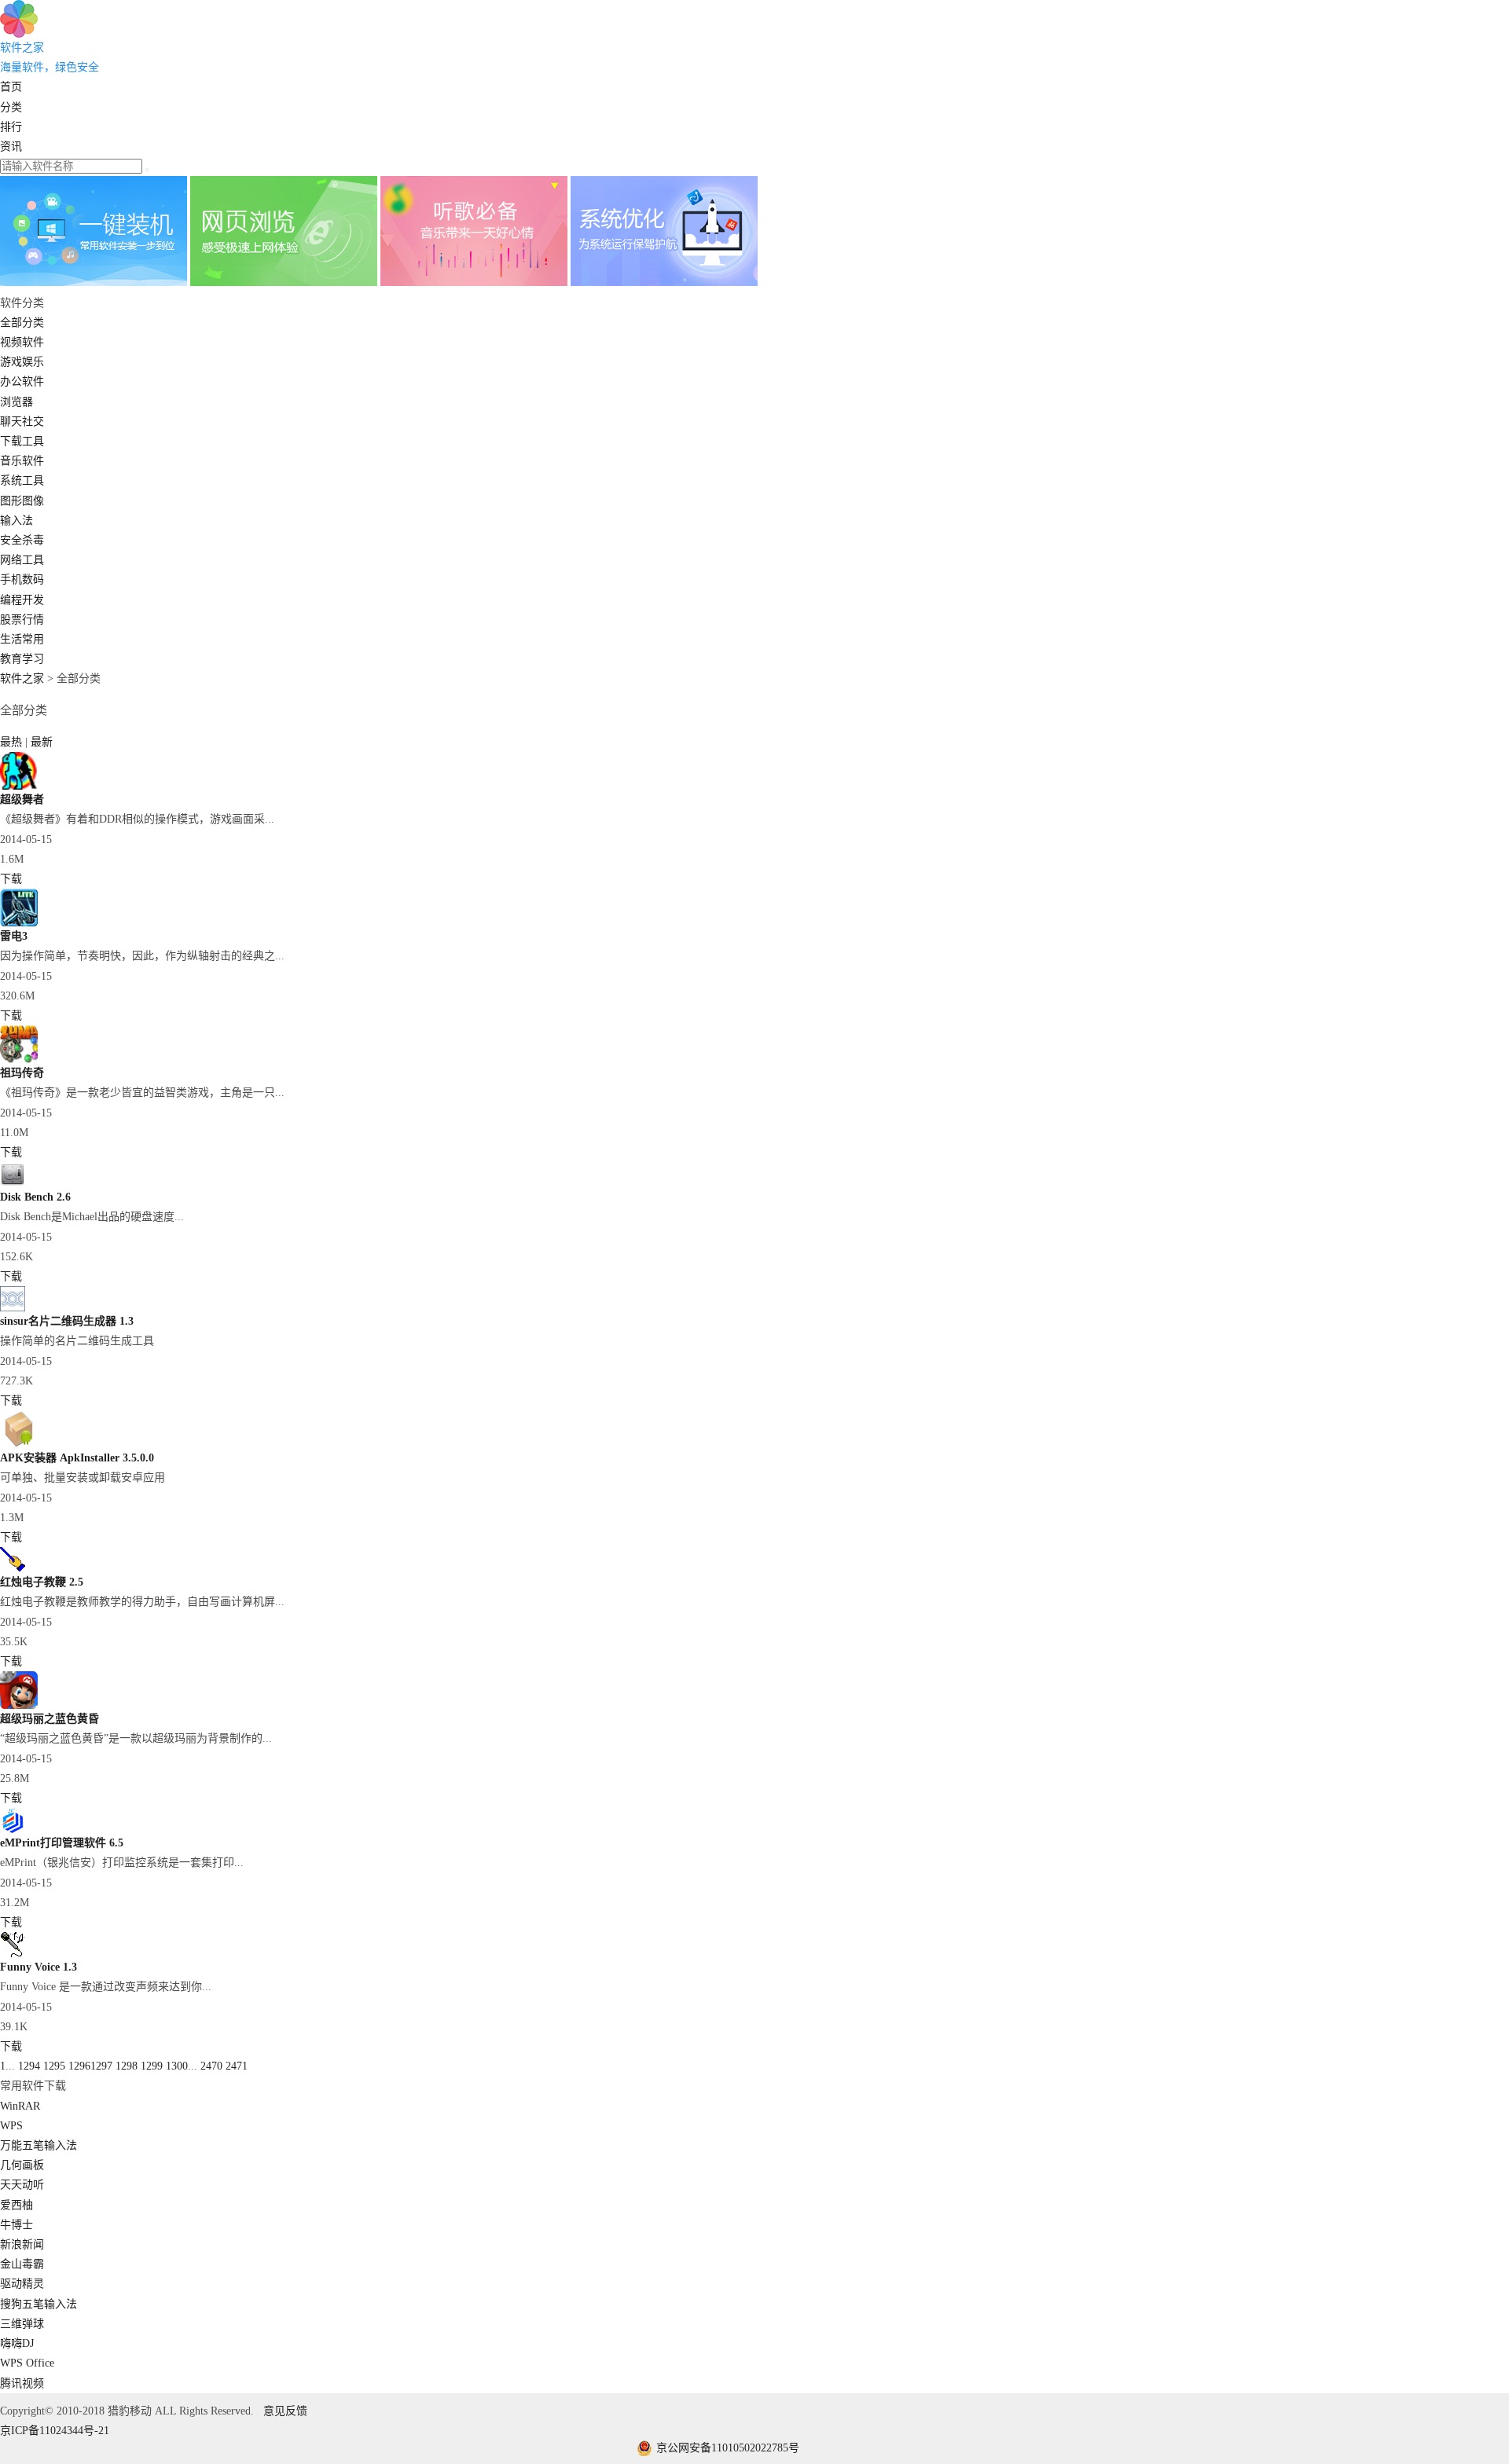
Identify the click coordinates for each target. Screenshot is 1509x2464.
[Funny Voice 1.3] (13, 1954)
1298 (127, 2066)
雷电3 (14, 936)
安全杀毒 (22, 540)
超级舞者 (22, 799)
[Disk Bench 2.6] (13, 1184)
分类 (11, 107)
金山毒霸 (22, 2264)
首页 (11, 87)
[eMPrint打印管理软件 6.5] (13, 1830)
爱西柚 (17, 2205)
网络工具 (22, 560)
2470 (211, 2066)
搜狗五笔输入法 (39, 2304)
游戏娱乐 (22, 362)
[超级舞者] (19, 786)
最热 (13, 742)
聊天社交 (22, 422)
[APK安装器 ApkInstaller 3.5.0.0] (19, 1445)
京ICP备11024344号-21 (55, 2431)
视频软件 (22, 342)
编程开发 (22, 600)
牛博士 (17, 2225)
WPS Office (27, 2363)
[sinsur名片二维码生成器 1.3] (13, 1308)
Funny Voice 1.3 (39, 1967)
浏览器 (17, 402)
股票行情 (22, 620)
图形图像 (22, 501)
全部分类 (22, 323)
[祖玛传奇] (19, 1060)
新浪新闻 (22, 2244)
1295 (54, 2066)
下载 (11, 879)
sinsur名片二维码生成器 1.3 (67, 1321)
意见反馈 (285, 2411)
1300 (177, 2066)
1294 (29, 2066)
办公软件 (22, 381)
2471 (237, 2066)
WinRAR (20, 2106)
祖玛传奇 (22, 1073)
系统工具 (22, 480)
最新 (42, 742)
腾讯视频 (22, 2383)
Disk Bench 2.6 (35, 1197)
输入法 (17, 521)
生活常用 (22, 639)
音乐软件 (22, 461)
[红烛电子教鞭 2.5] (13, 1569)
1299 (152, 2066)
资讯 (11, 147)
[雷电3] (19, 923)
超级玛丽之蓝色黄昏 (50, 1719)
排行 (11, 127)
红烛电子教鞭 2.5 (42, 1582)
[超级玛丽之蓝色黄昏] (19, 1705)
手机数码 (22, 579)
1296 (79, 2066)
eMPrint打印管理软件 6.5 (62, 1843)
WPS (11, 2126)
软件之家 (22, 678)
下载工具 (22, 441)
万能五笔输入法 (39, 2145)
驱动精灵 (22, 2284)
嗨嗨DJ (17, 2343)
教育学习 (22, 659)
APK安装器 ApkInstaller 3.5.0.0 (77, 1458)
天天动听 (22, 2185)
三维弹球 (22, 2324)
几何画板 (22, 2165)
